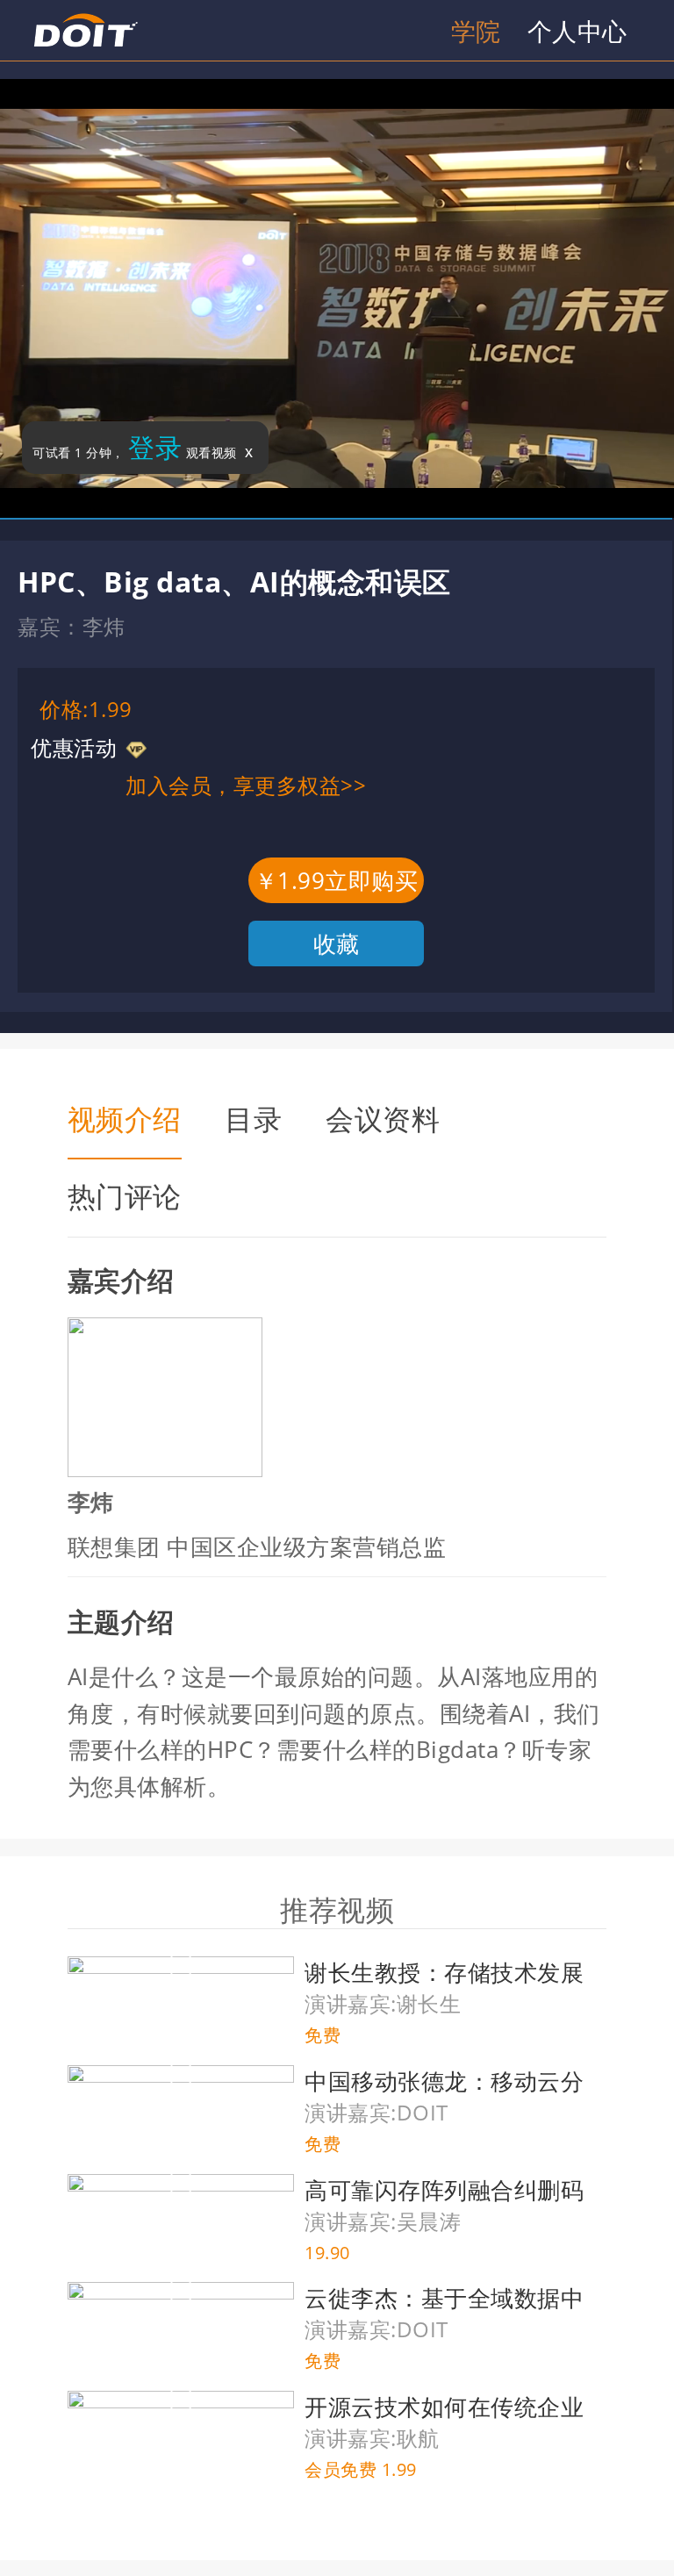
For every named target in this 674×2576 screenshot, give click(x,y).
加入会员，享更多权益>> (246, 785)
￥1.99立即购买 (337, 880)
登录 (155, 447)
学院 (476, 31)
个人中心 (577, 31)
